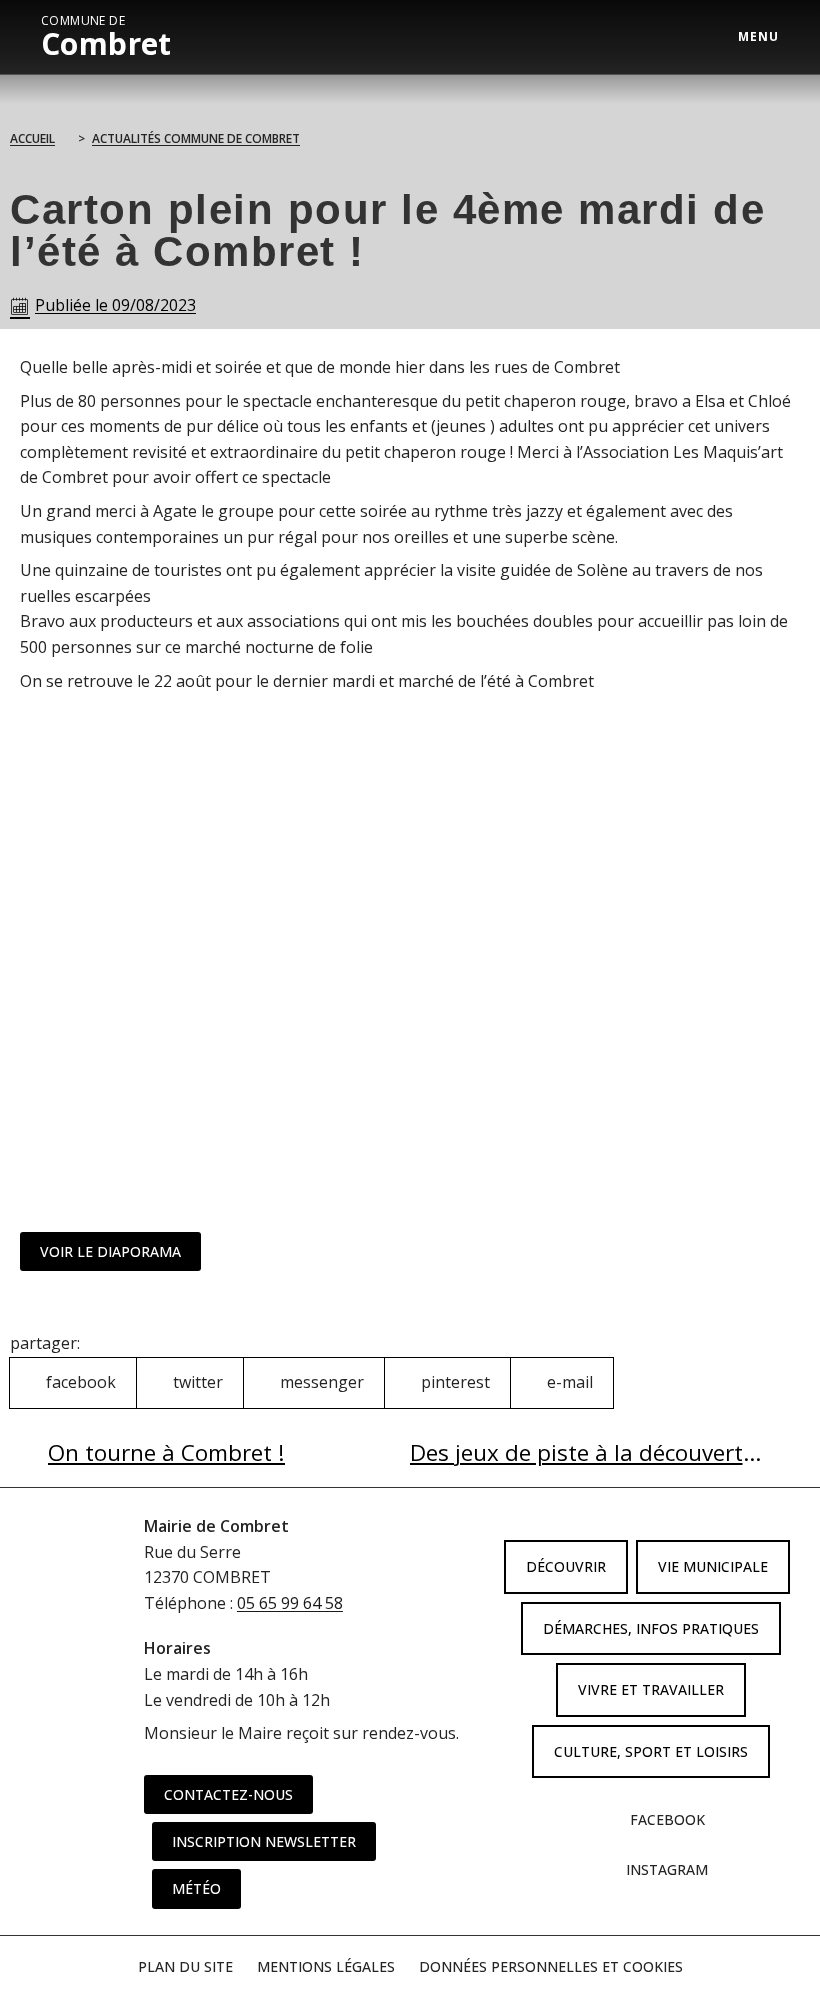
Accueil (32, 138)
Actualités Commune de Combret (196, 138)
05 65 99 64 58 (290, 1603)
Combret (106, 37)
